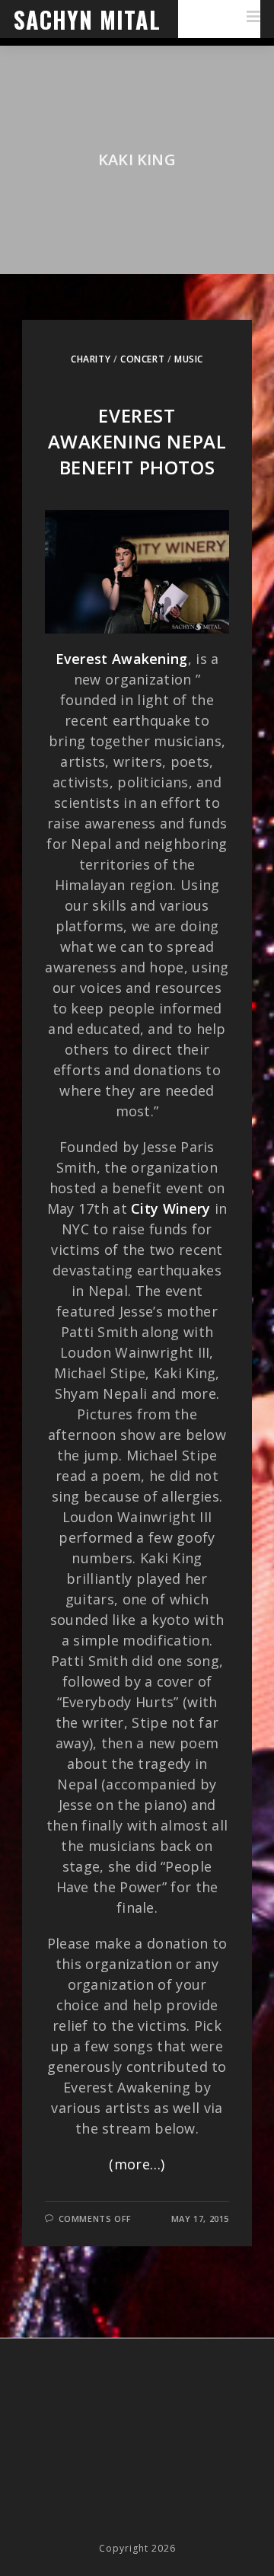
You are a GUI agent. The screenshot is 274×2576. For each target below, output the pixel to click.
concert (142, 359)
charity (91, 359)
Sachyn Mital (87, 19)
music (189, 359)
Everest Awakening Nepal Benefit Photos (137, 441)
